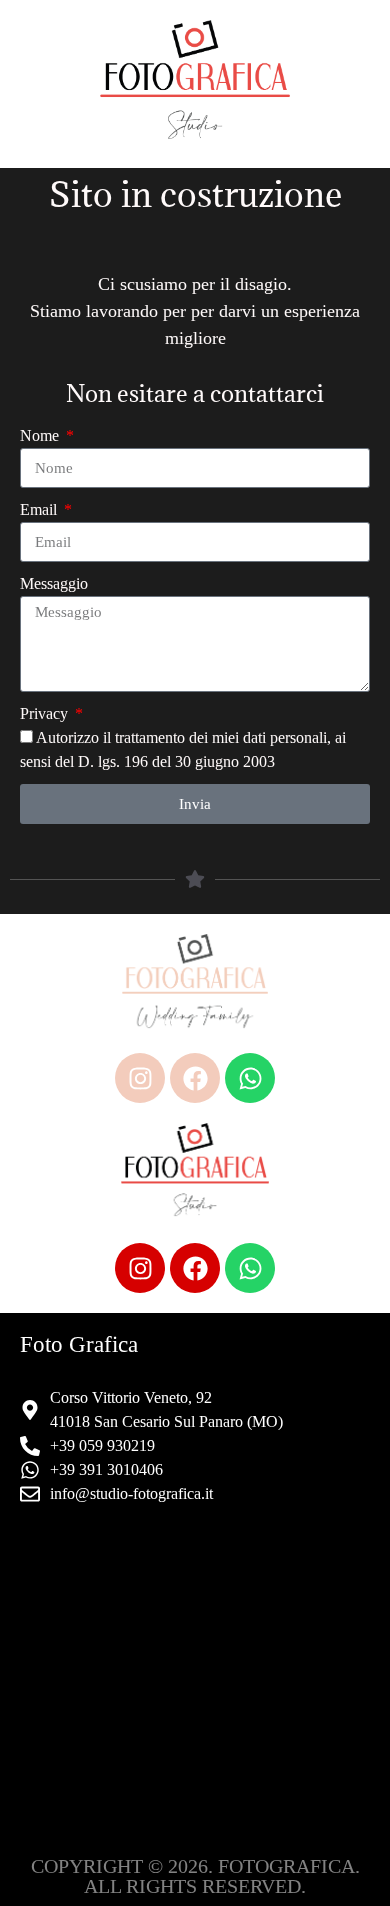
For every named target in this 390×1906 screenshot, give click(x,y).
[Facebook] (195, 1078)
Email (40, 509)
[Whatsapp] (250, 1078)
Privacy (46, 713)
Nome (41, 435)
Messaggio (54, 583)
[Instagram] (140, 1078)
